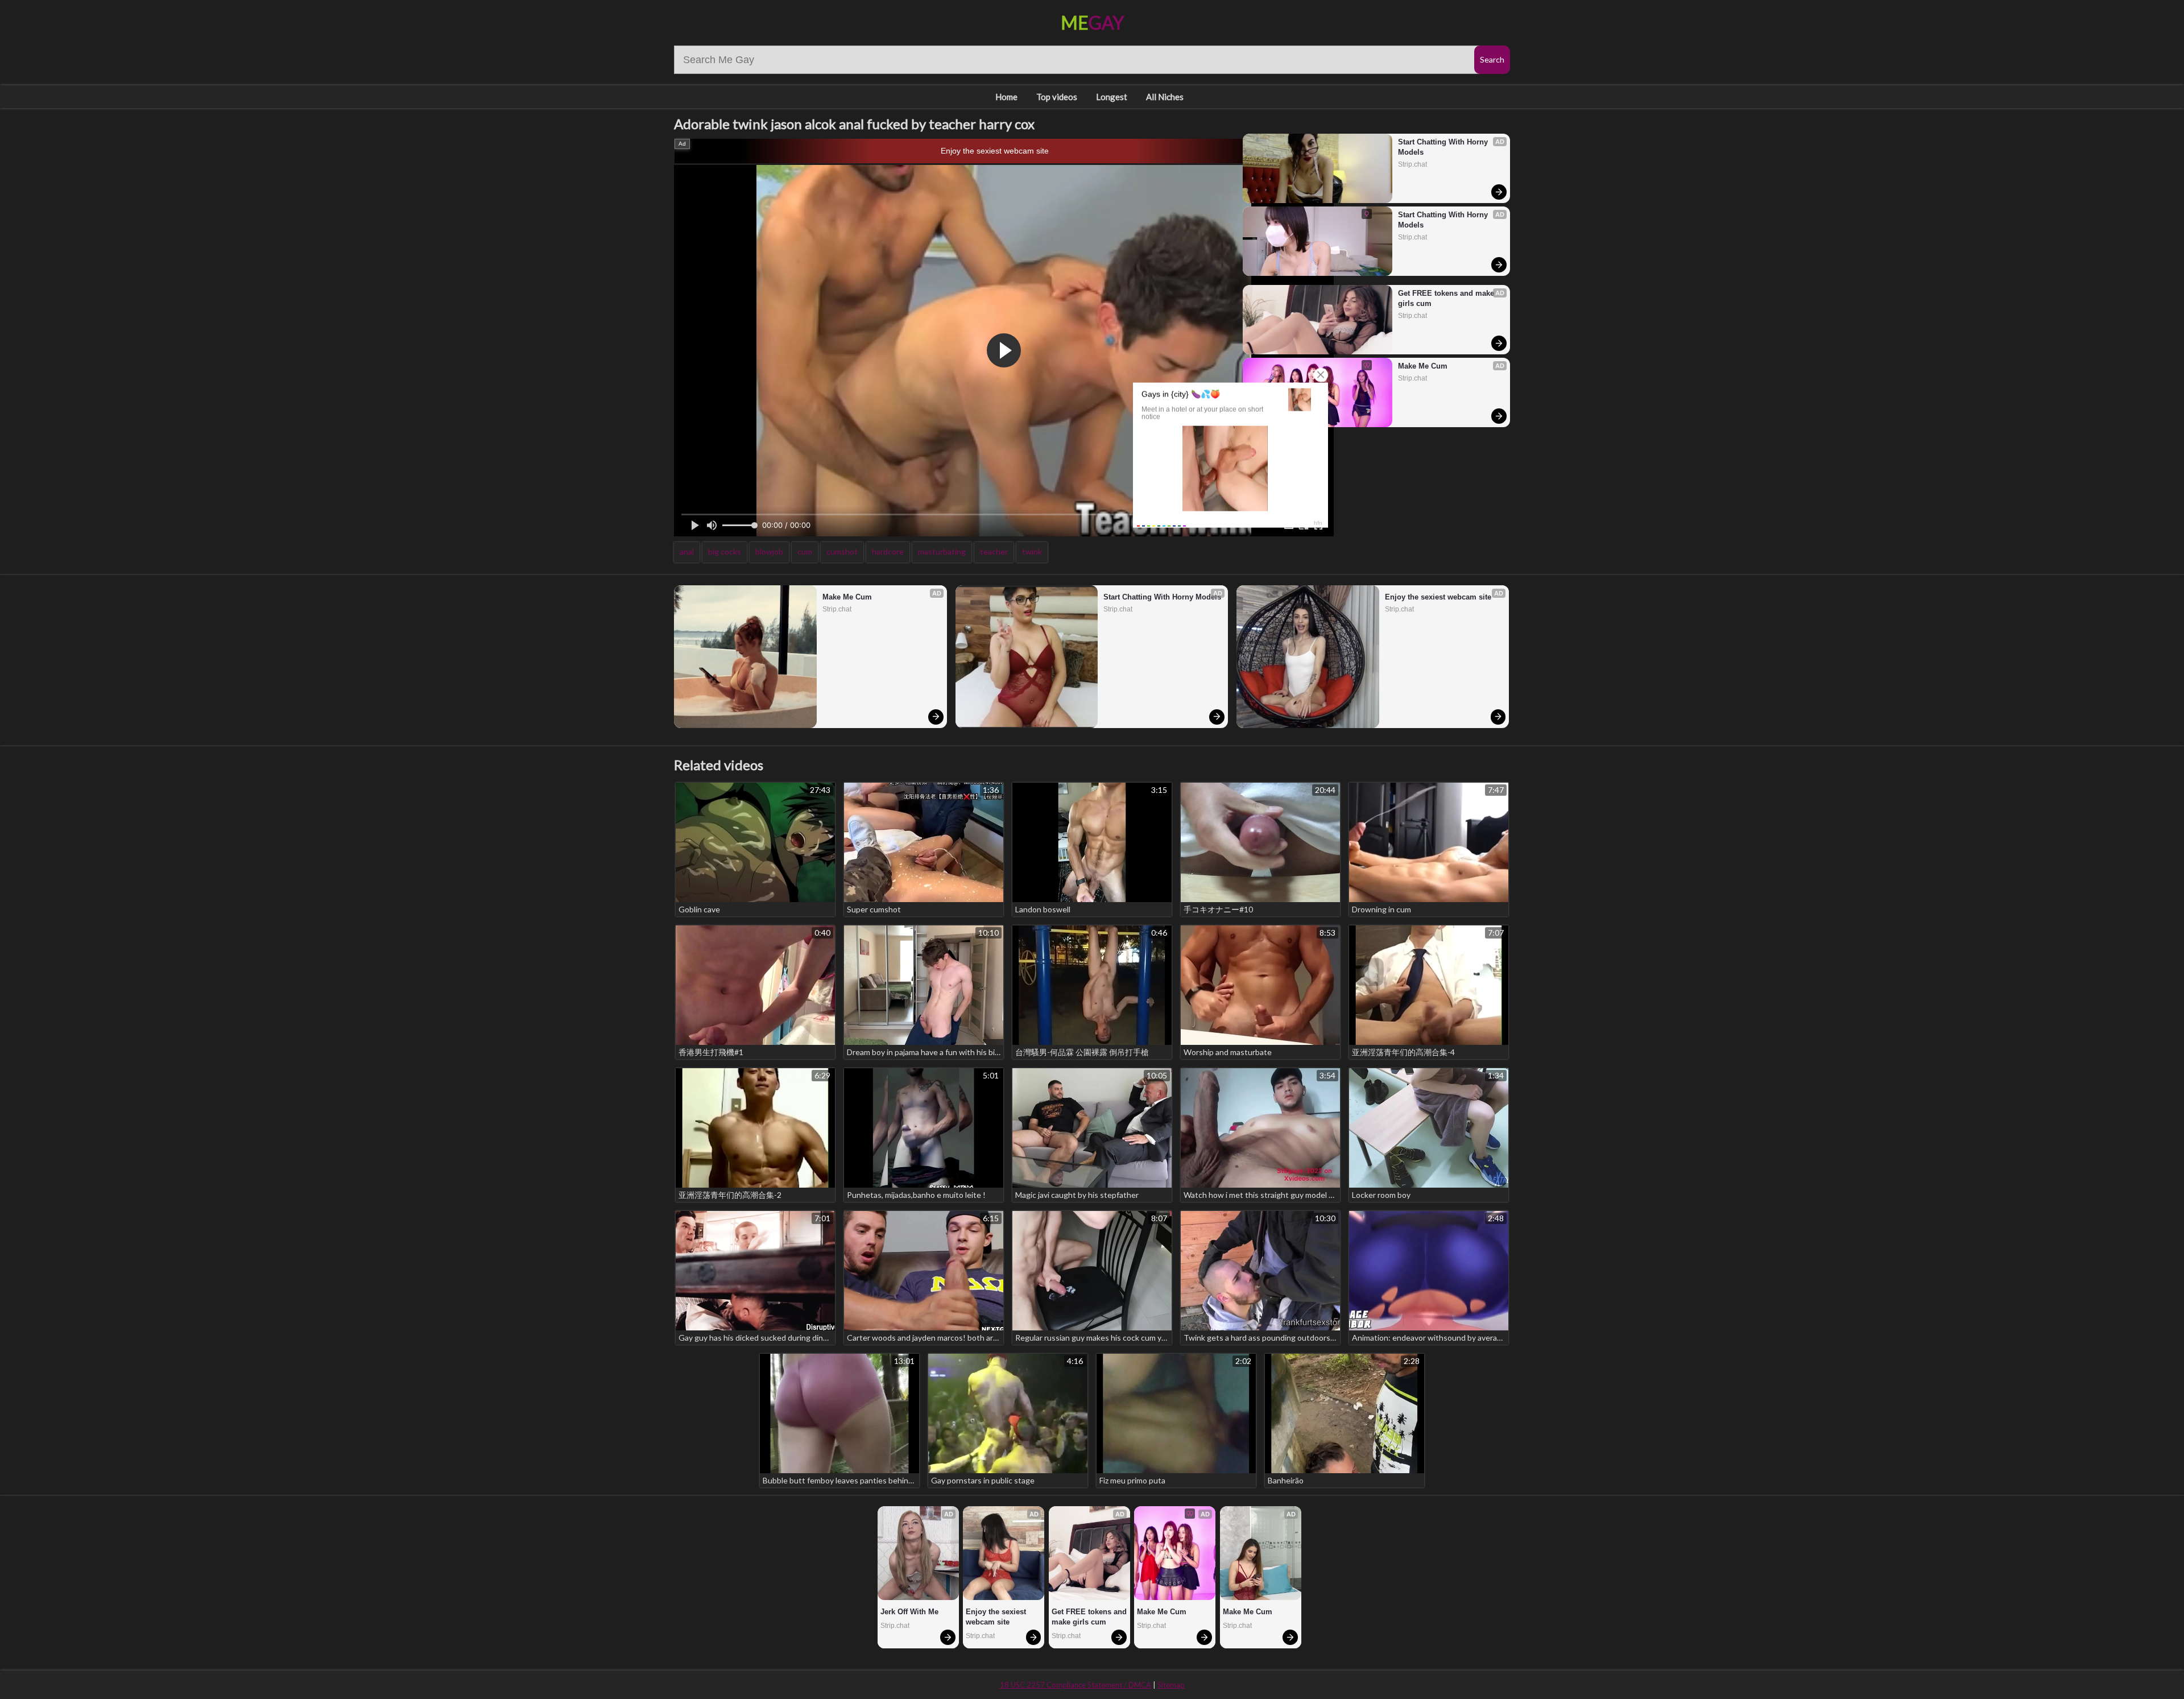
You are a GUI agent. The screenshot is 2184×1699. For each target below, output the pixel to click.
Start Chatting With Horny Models (1444, 147)
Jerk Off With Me (909, 1612)
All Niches (1165, 97)
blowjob (769, 551)
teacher (994, 551)
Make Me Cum (1423, 366)
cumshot (842, 551)
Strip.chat (1412, 164)
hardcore (888, 551)
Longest (1112, 97)
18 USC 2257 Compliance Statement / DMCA (1076, 1685)
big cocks (725, 551)
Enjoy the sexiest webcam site (995, 151)
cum (805, 551)
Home (1006, 97)
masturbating (942, 551)
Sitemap (1171, 1685)
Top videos (1057, 97)
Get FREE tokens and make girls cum (1447, 298)
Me (1092, 22)
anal (687, 551)
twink (1032, 551)
